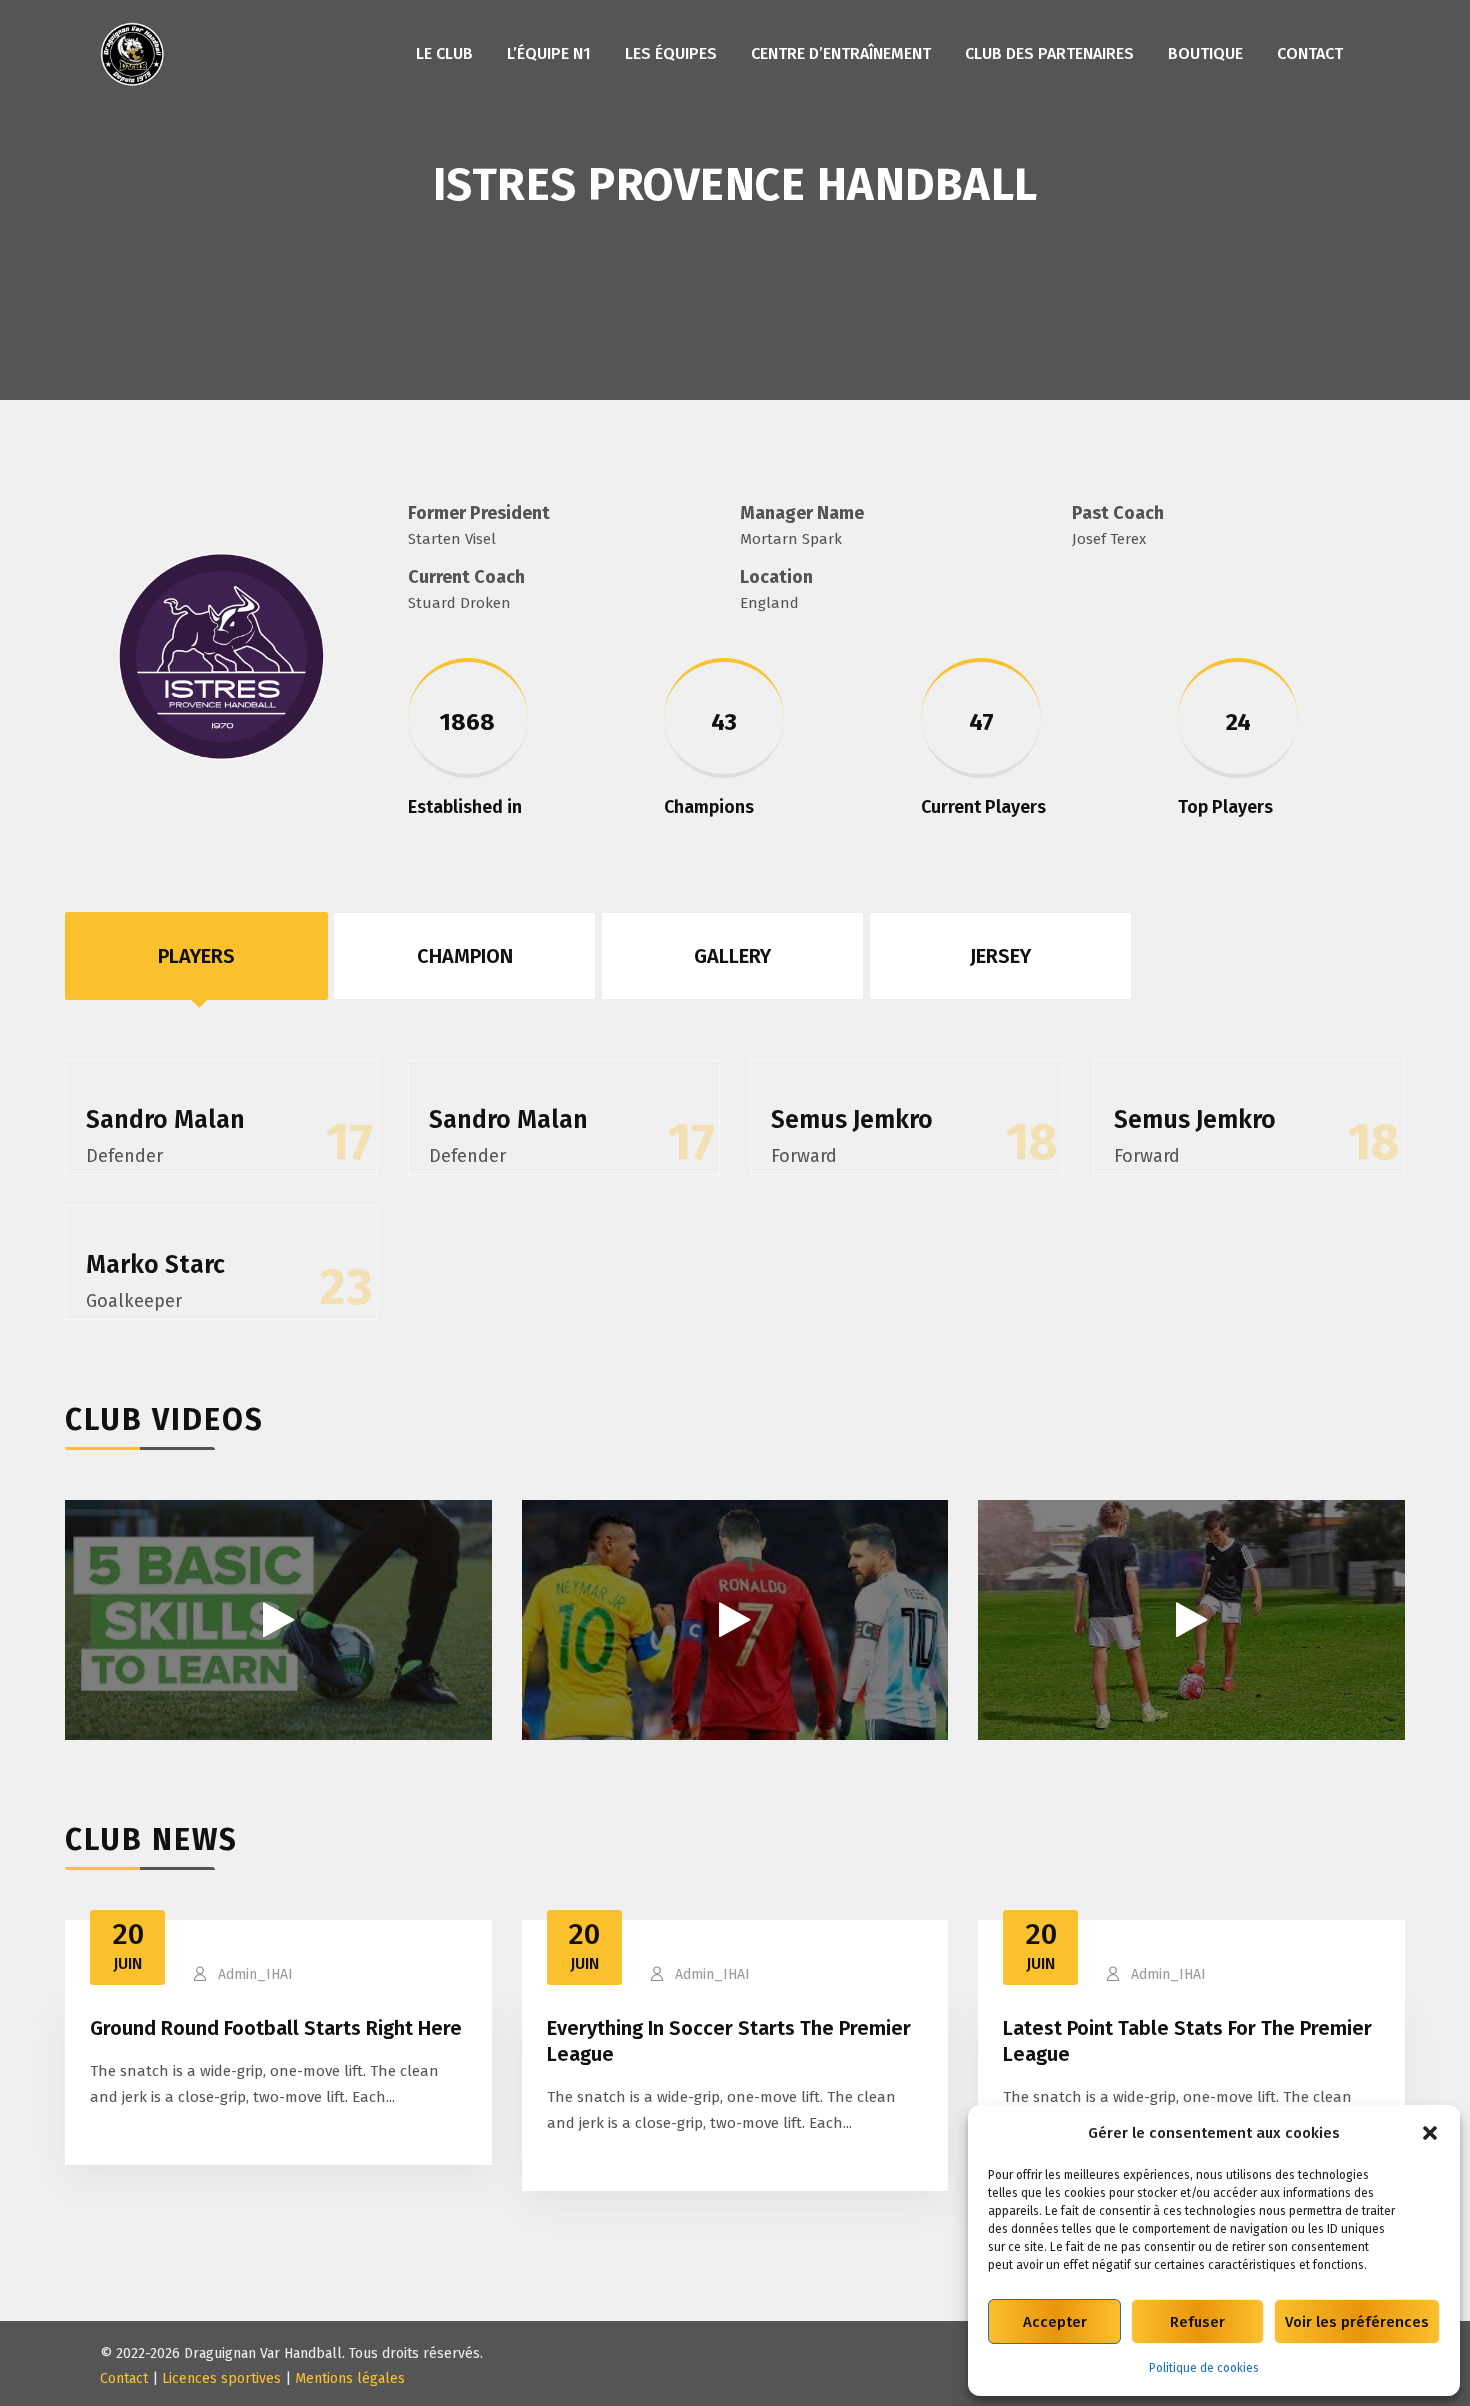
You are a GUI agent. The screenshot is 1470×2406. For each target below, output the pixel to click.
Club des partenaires (1049, 53)
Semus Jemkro (852, 1120)
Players (196, 956)
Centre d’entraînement (841, 53)
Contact (1310, 53)
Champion (465, 956)
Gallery (732, 956)
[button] (1430, 2133)
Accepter (1055, 2322)
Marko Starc (155, 1265)
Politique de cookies (1204, 2368)
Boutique (1205, 53)
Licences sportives (221, 2378)
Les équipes (671, 53)
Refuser (1197, 2322)
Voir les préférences (1357, 2322)
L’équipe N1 (549, 53)
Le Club (444, 53)
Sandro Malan (165, 1120)
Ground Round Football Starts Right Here (276, 2028)
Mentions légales (350, 2378)
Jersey (1000, 956)
